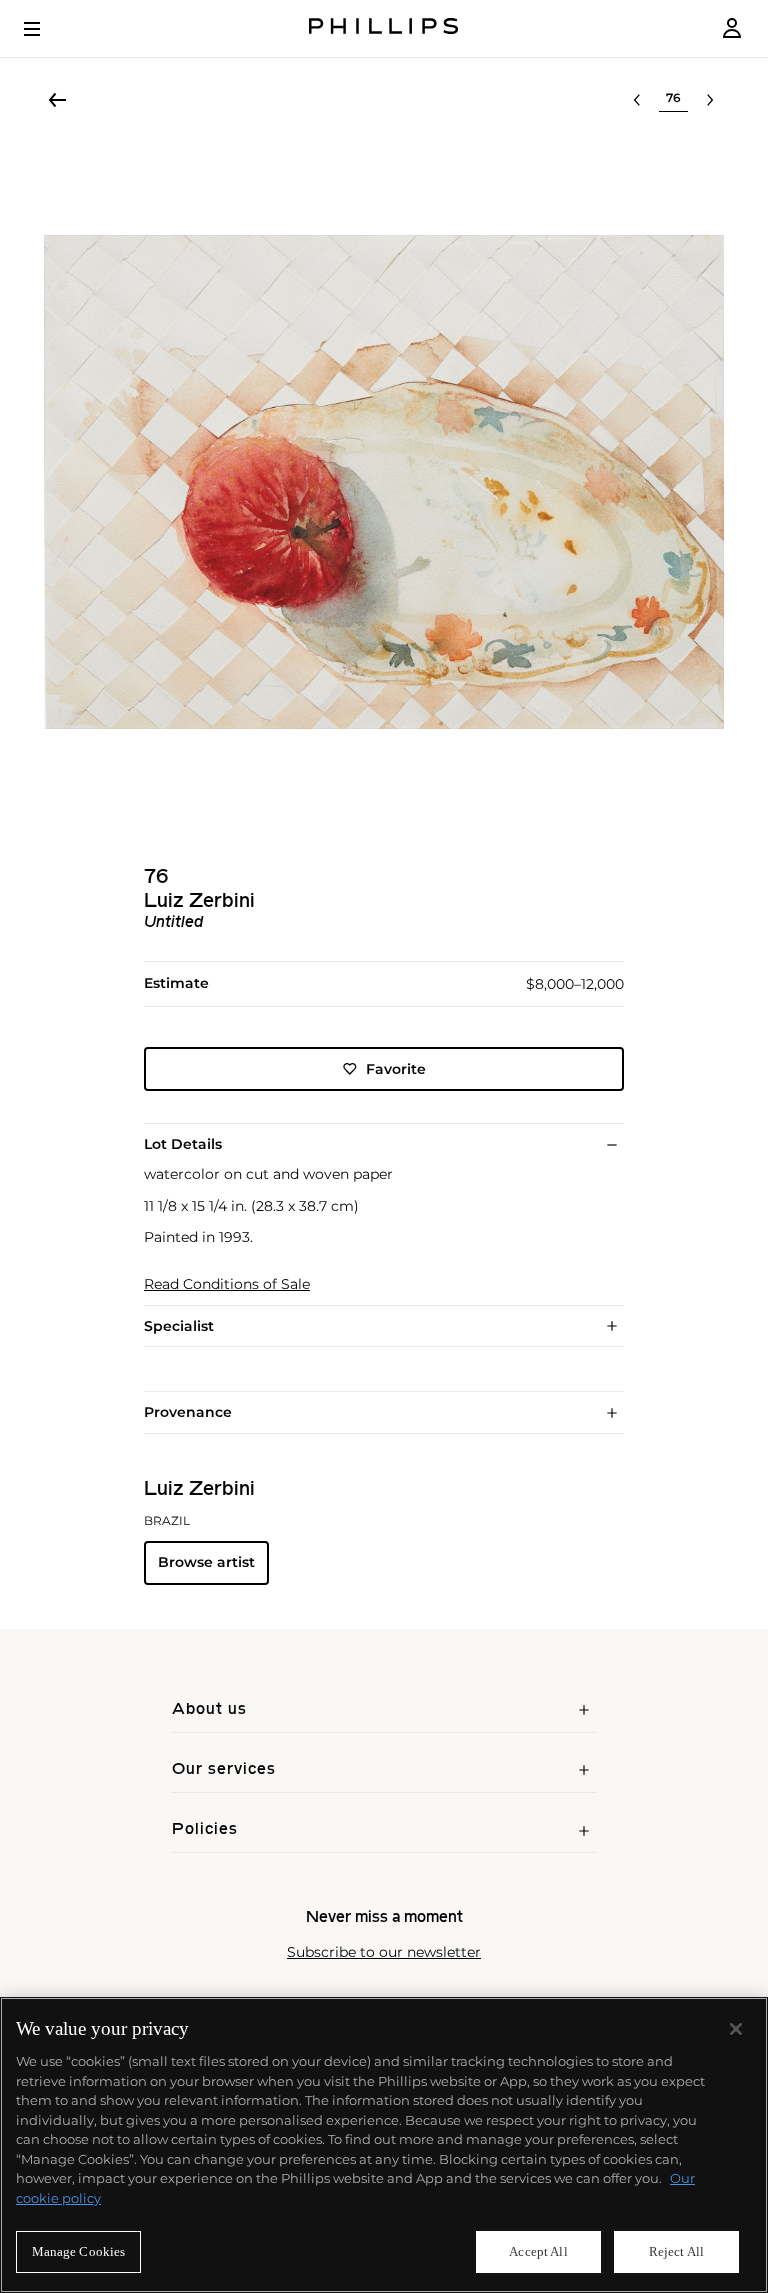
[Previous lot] (637, 100)
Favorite (396, 1069)
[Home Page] (384, 28)
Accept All (538, 2251)
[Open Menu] (46, 29)
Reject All (676, 2251)
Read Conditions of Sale (227, 1284)
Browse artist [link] (206, 1562)
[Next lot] (710, 100)
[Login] (732, 28)
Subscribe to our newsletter (384, 1952)
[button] (384, 482)
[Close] (736, 2029)
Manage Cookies (79, 2251)
